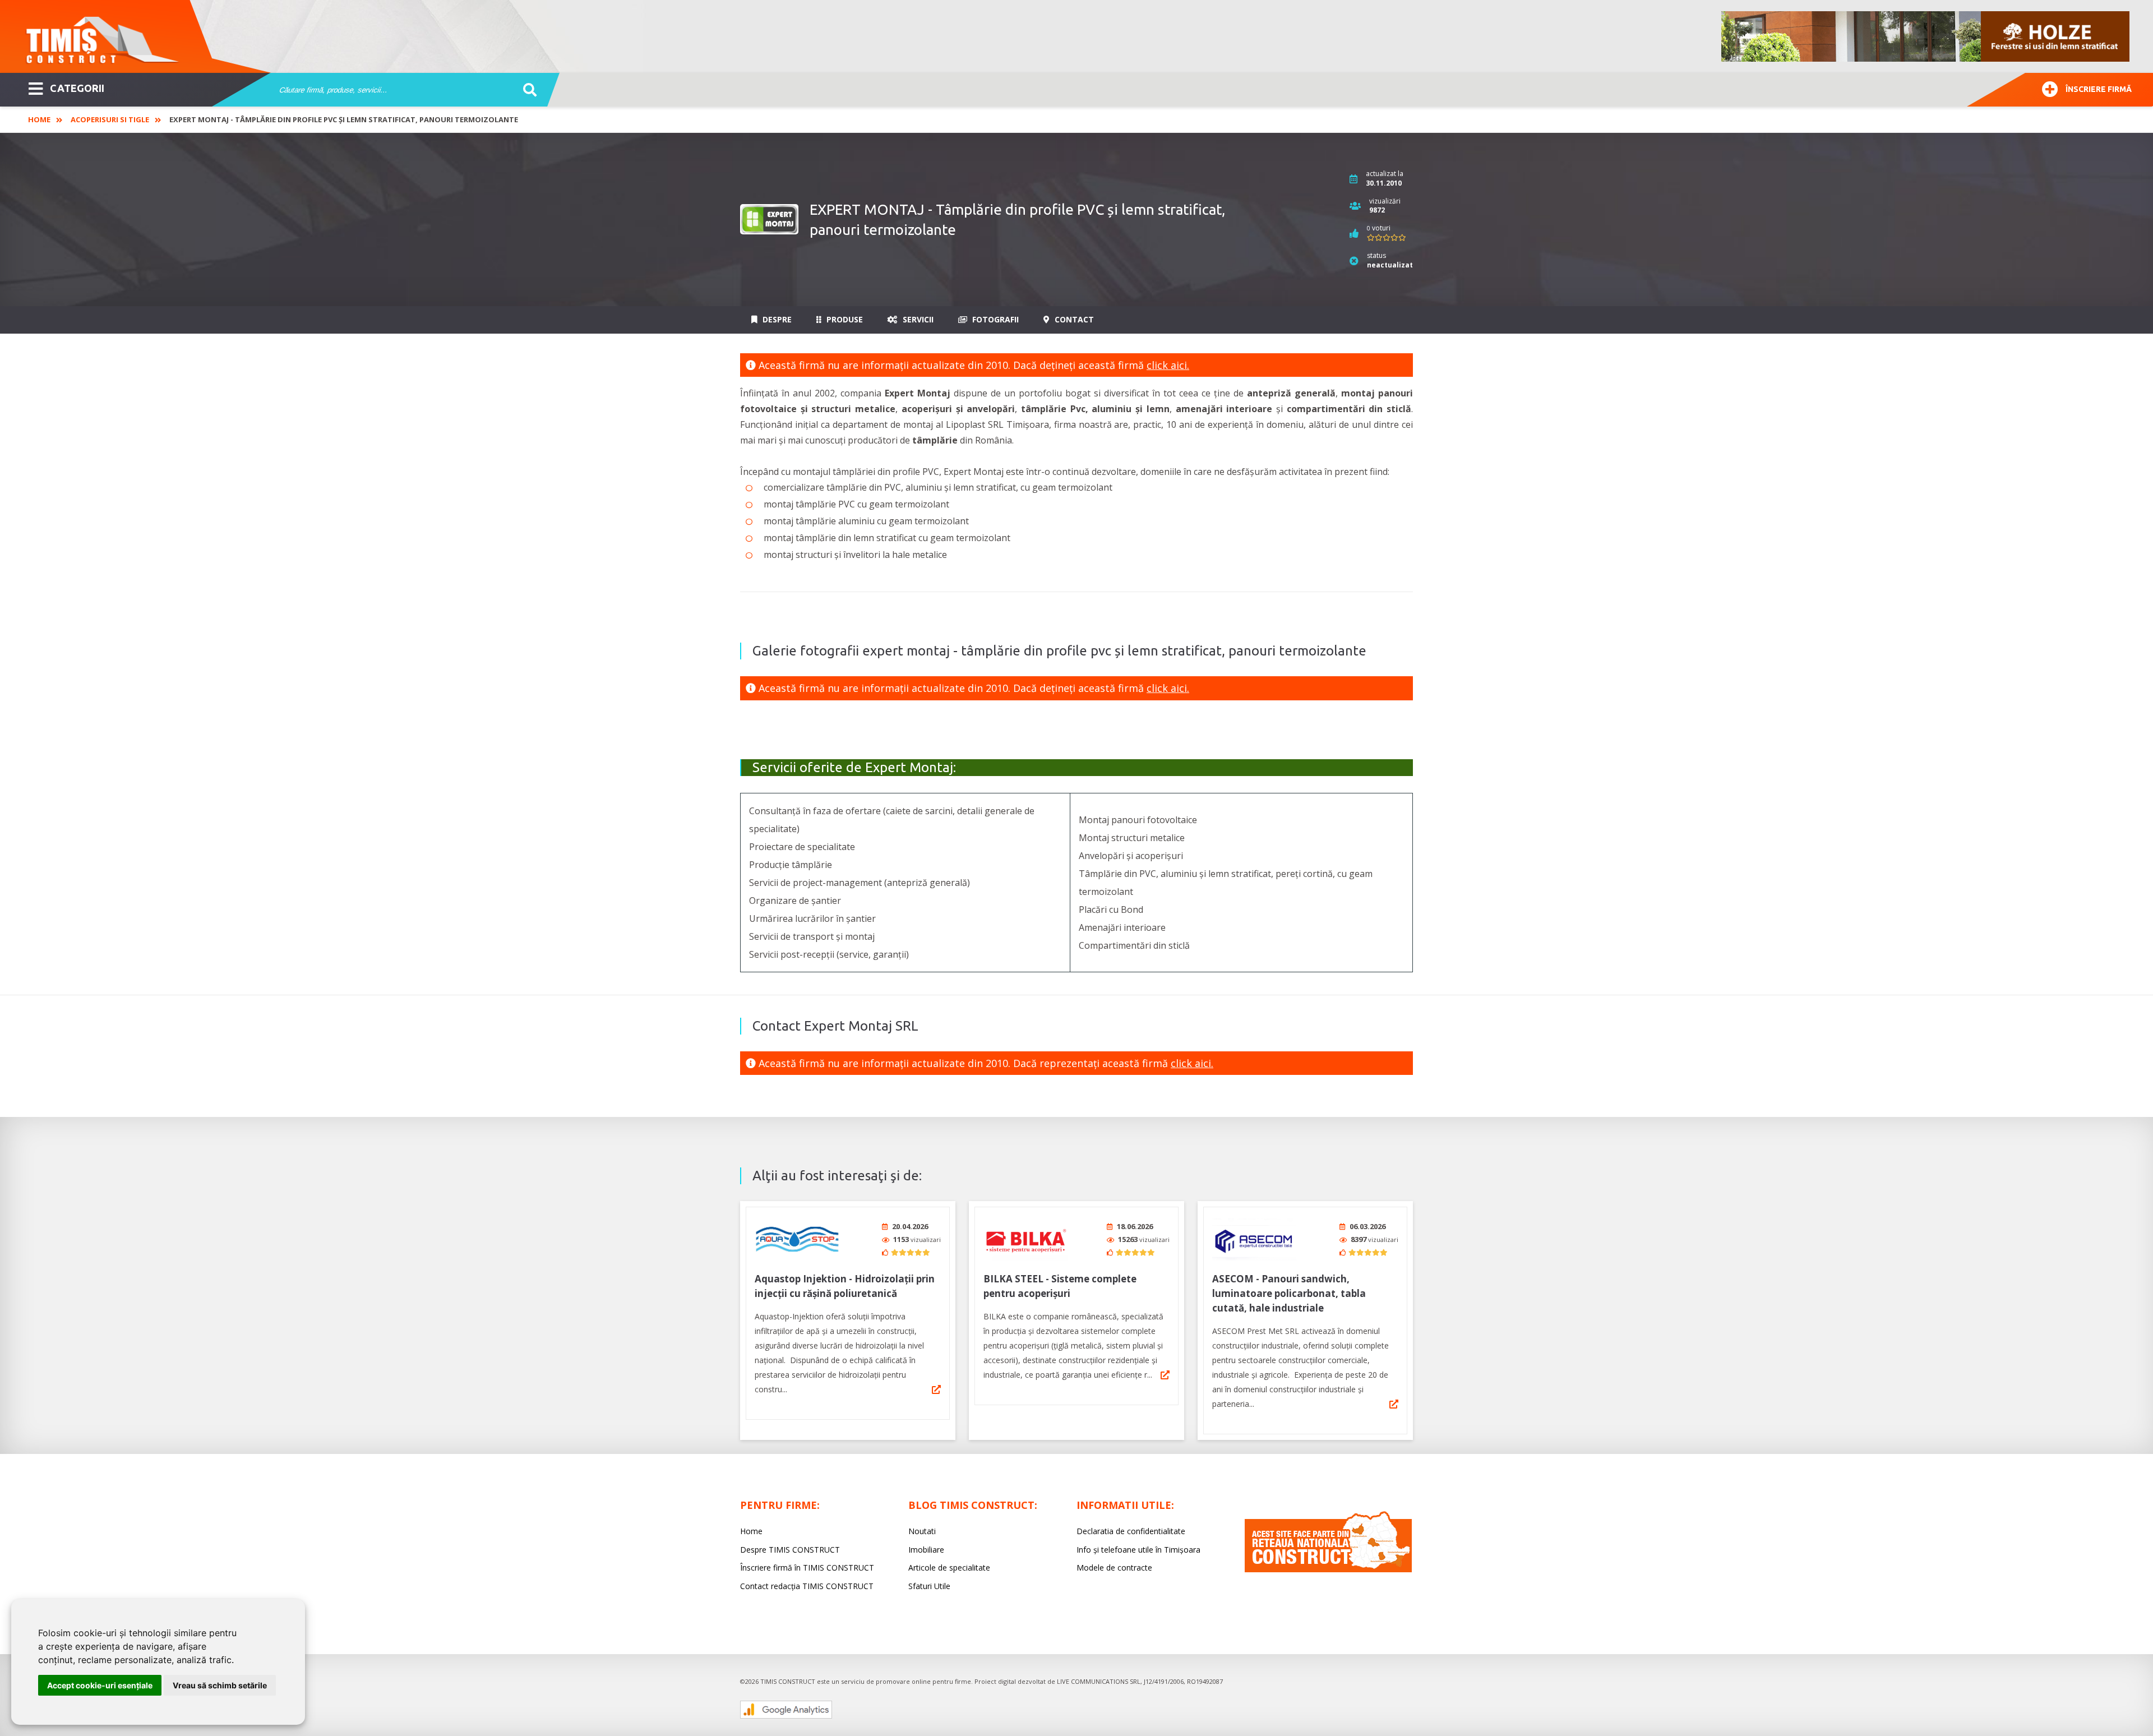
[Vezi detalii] (936, 1389)
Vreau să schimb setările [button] (220, 1685)
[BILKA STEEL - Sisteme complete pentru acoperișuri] (1025, 1239)
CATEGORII (77, 88)
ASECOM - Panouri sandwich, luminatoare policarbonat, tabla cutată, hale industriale (1289, 1293)
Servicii (917, 319)
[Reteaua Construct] (1328, 1569)
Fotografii (994, 319)
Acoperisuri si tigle (110, 119)
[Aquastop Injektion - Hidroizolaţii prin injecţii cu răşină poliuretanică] (797, 1239)
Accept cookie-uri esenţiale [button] (100, 1685)
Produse (844, 319)
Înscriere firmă (2099, 89)
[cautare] (526, 90)
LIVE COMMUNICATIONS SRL (1099, 1681)
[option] (1926, 36)
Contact (1073, 319)
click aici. (1168, 365)
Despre (776, 319)
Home (39, 119)
